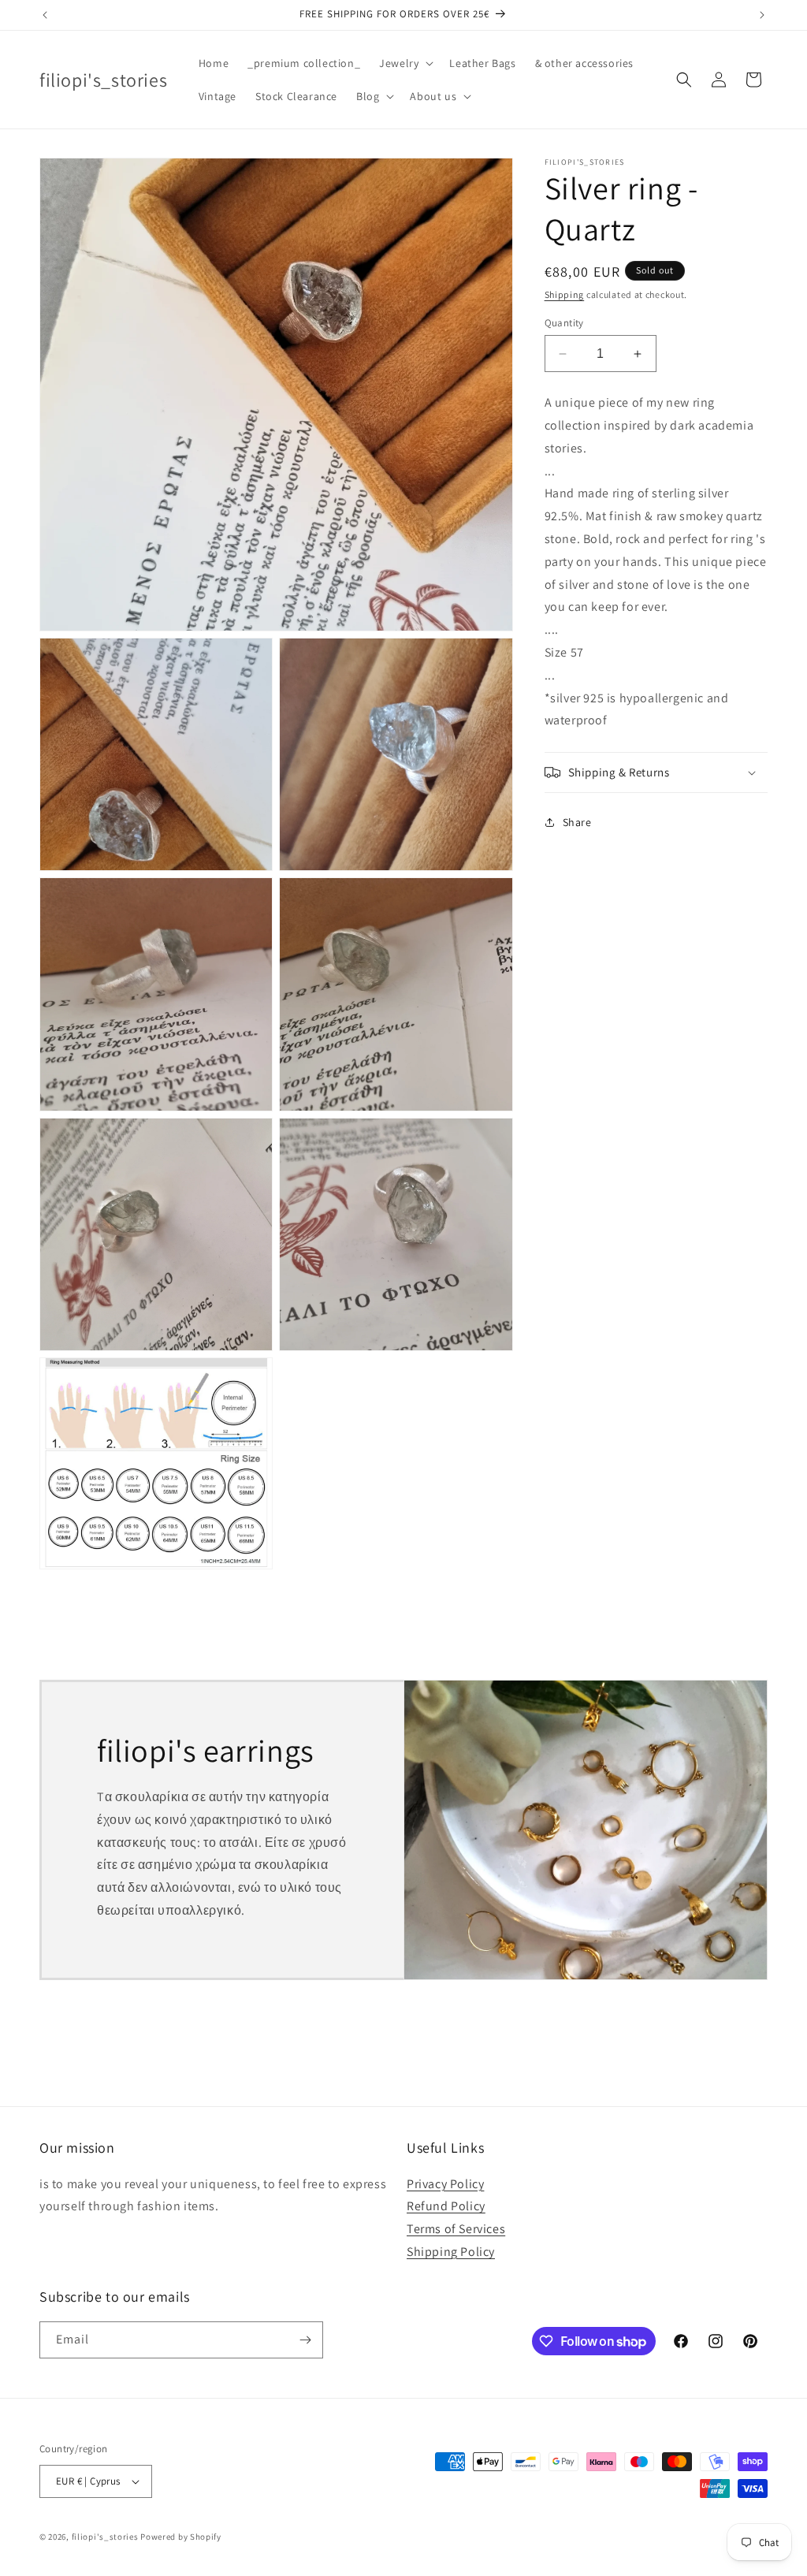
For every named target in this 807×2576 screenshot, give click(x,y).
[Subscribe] (305, 2340)
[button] (405, 63)
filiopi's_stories (105, 2537)
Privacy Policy (445, 2184)
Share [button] (577, 822)
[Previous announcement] (45, 15)
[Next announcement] (762, 15)
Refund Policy (446, 2206)
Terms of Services (456, 2229)
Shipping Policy (451, 2252)
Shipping (565, 294)
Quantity (564, 323)
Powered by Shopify (181, 2537)
